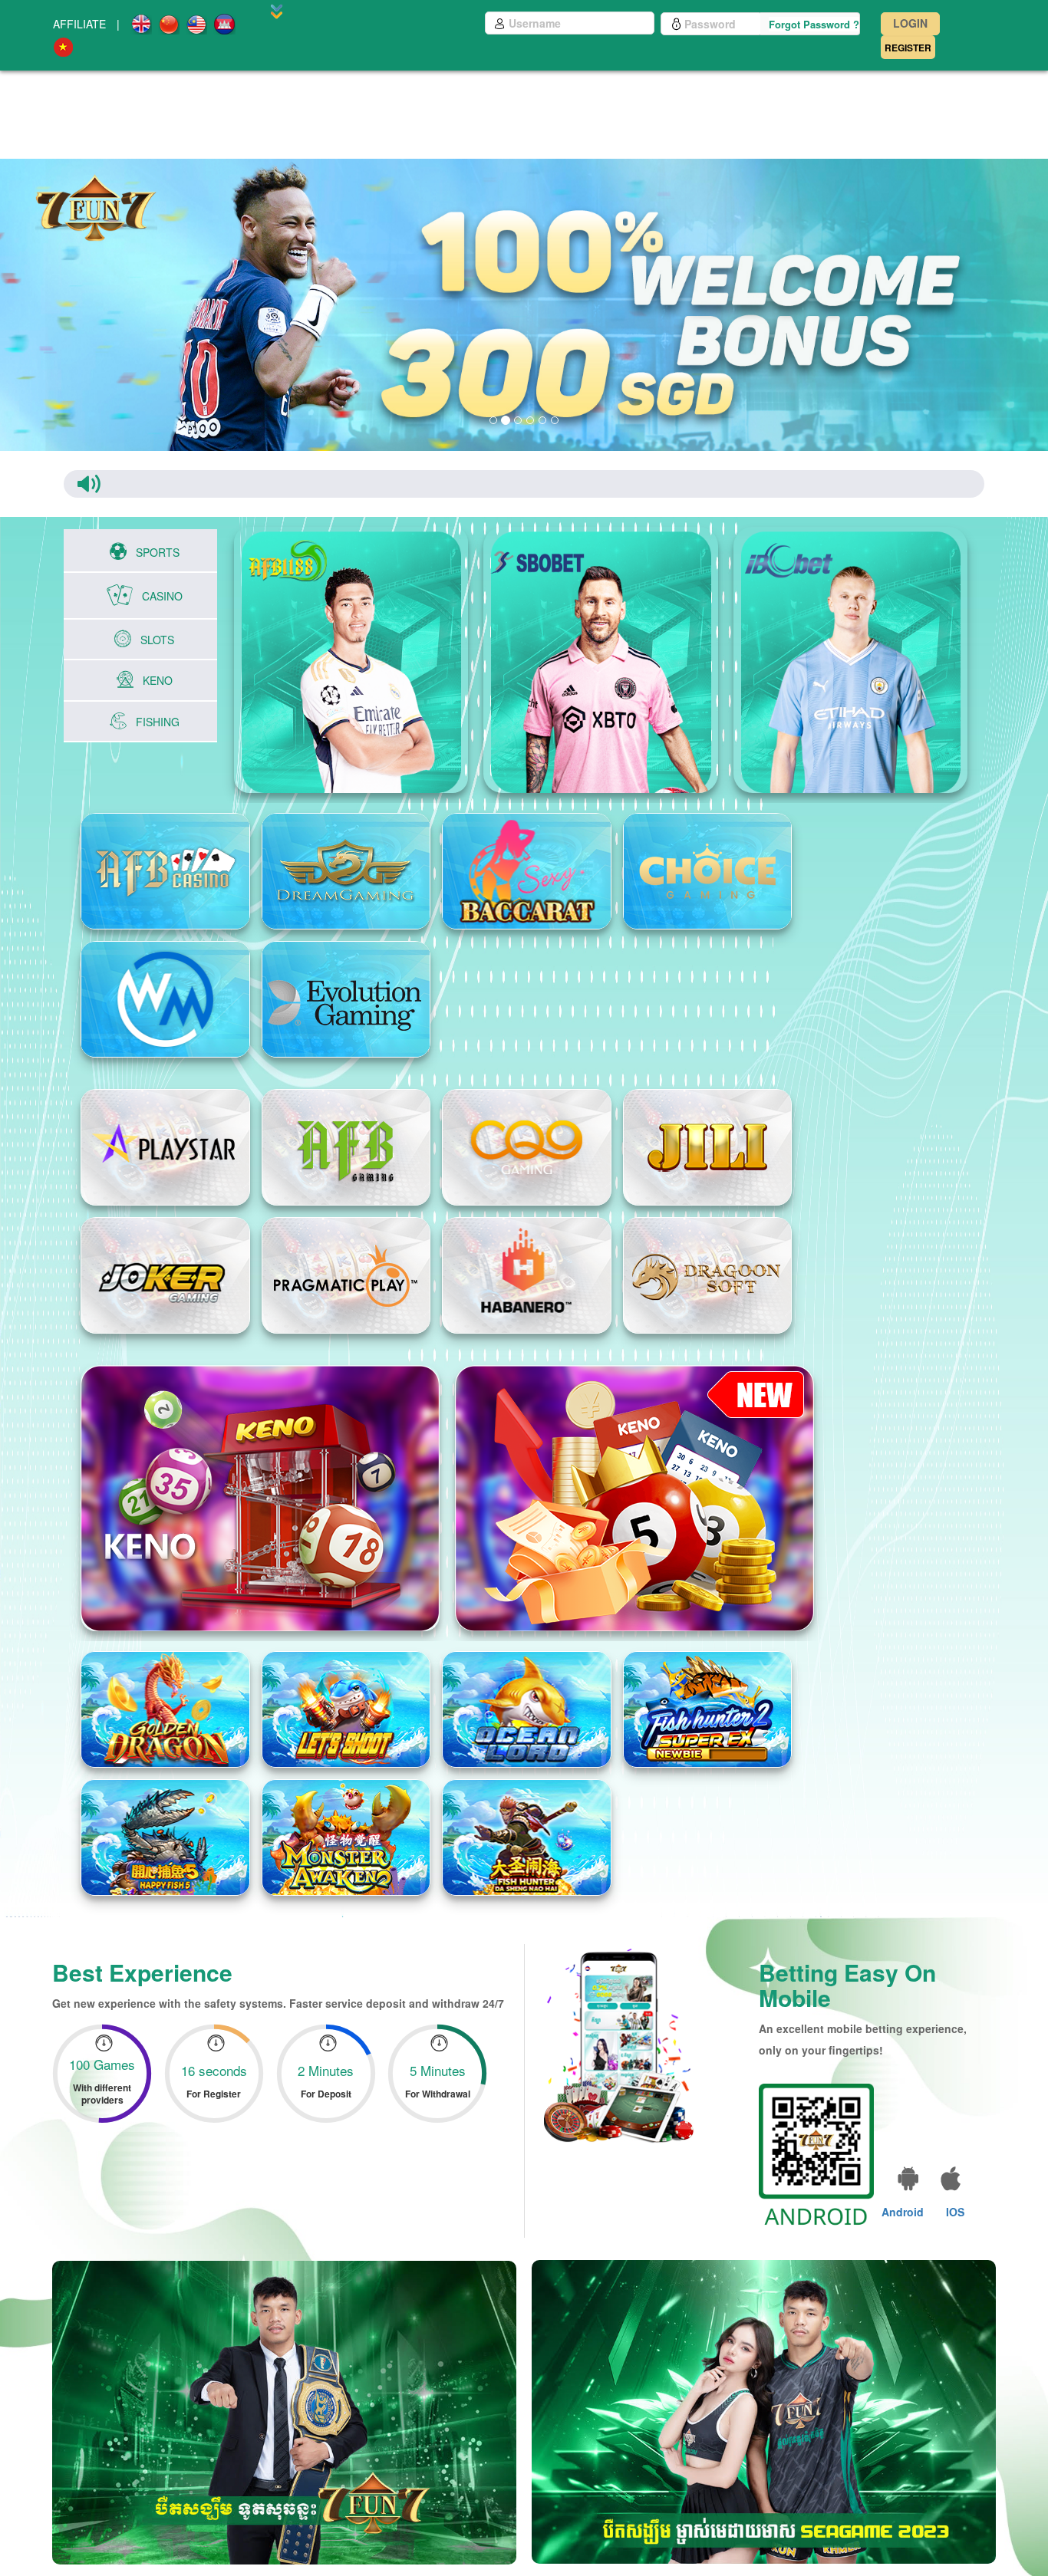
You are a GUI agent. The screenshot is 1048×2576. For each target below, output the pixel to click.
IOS (955, 2196)
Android (903, 2196)
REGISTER (908, 48)
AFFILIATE (79, 24)
